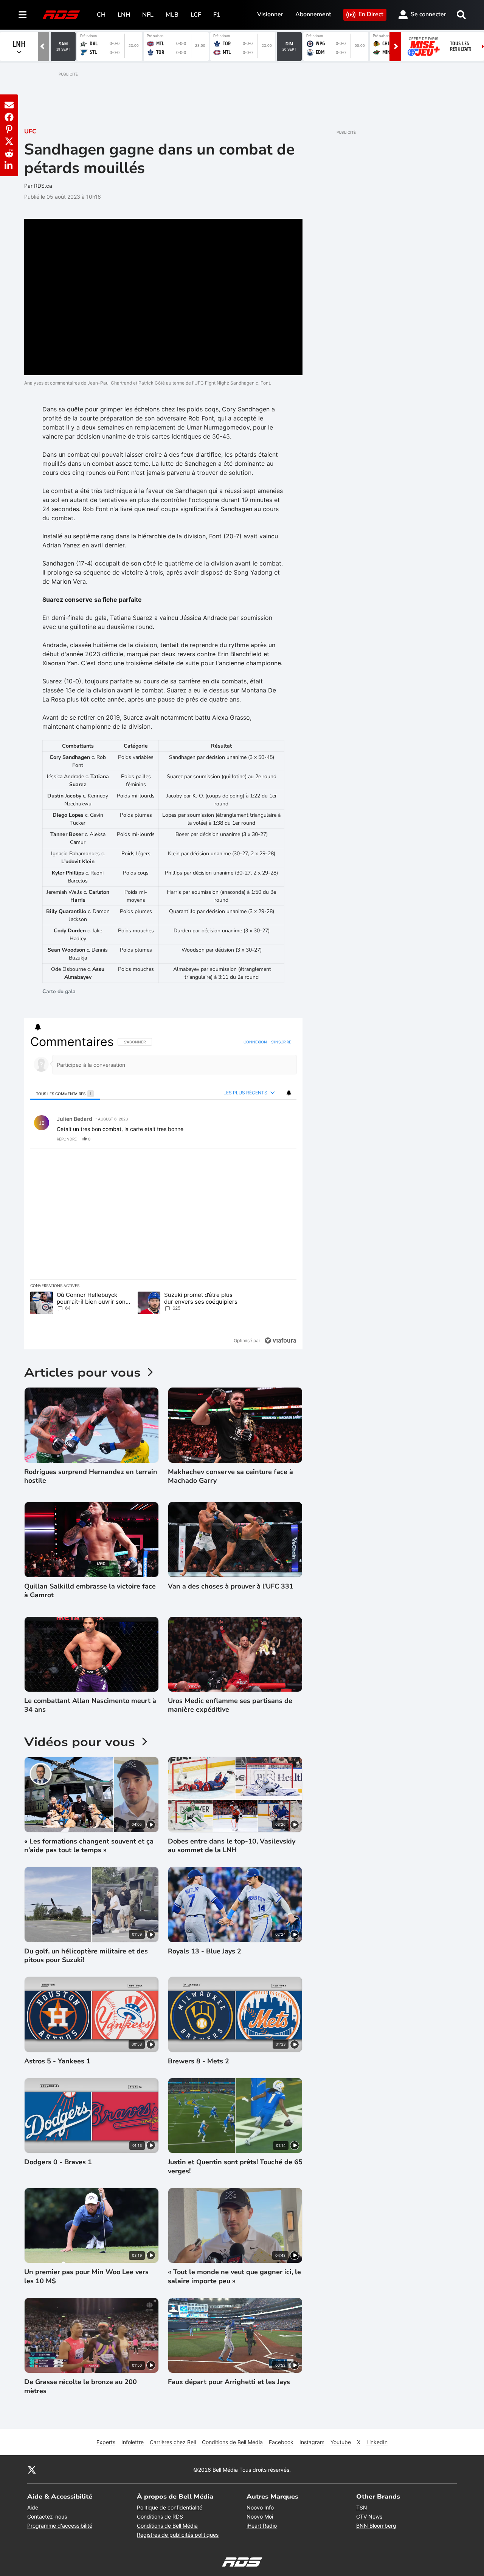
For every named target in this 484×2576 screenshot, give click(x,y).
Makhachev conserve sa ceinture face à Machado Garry (230, 1476)
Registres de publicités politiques (178, 2535)
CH (101, 15)
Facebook (281, 2442)
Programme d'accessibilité (60, 2526)
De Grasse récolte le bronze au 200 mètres (81, 2386)
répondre (67, 1139)
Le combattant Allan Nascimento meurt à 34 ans (90, 1705)
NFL (148, 15)
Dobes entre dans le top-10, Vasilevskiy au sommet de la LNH (232, 1846)
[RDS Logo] (61, 15)
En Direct (371, 14)
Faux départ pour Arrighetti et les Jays (229, 2382)
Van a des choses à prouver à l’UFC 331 (231, 1586)
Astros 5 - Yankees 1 (57, 2061)
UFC (30, 131)
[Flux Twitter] (32, 2469)
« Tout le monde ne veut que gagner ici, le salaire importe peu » (234, 2276)
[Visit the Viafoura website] (280, 1341)
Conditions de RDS (160, 2517)
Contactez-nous (47, 2517)
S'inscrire (281, 1042)
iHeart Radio (262, 2526)
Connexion (255, 1042)
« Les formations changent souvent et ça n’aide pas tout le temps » (89, 1846)
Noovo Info (260, 2507)
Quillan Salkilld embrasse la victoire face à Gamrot (90, 1591)
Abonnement (313, 14)
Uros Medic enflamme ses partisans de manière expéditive (230, 1705)
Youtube (341, 2442)
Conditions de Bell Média (232, 2442)
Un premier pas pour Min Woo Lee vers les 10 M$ (86, 2276)
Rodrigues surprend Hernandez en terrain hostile (91, 1476)
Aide (33, 2507)
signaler (282, 1139)
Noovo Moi (260, 2517)
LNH (124, 15)
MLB (172, 15)
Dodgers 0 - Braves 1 (58, 2162)
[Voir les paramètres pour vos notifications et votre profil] (38, 1027)
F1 (217, 15)
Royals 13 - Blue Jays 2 (205, 1951)
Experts (106, 2442)
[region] (163, 1191)
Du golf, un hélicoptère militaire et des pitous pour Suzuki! (86, 1956)
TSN (362, 2507)
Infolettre (133, 2442)
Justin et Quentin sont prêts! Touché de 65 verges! (235, 2166)
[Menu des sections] (23, 15)
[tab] (65, 1093)
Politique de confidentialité (170, 2507)
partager (259, 1139)
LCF (196, 15)
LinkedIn (377, 2442)
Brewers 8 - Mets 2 (199, 2061)
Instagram (312, 2442)
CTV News (369, 2517)
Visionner (270, 14)
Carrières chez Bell (173, 2442)
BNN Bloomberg (376, 2526)
